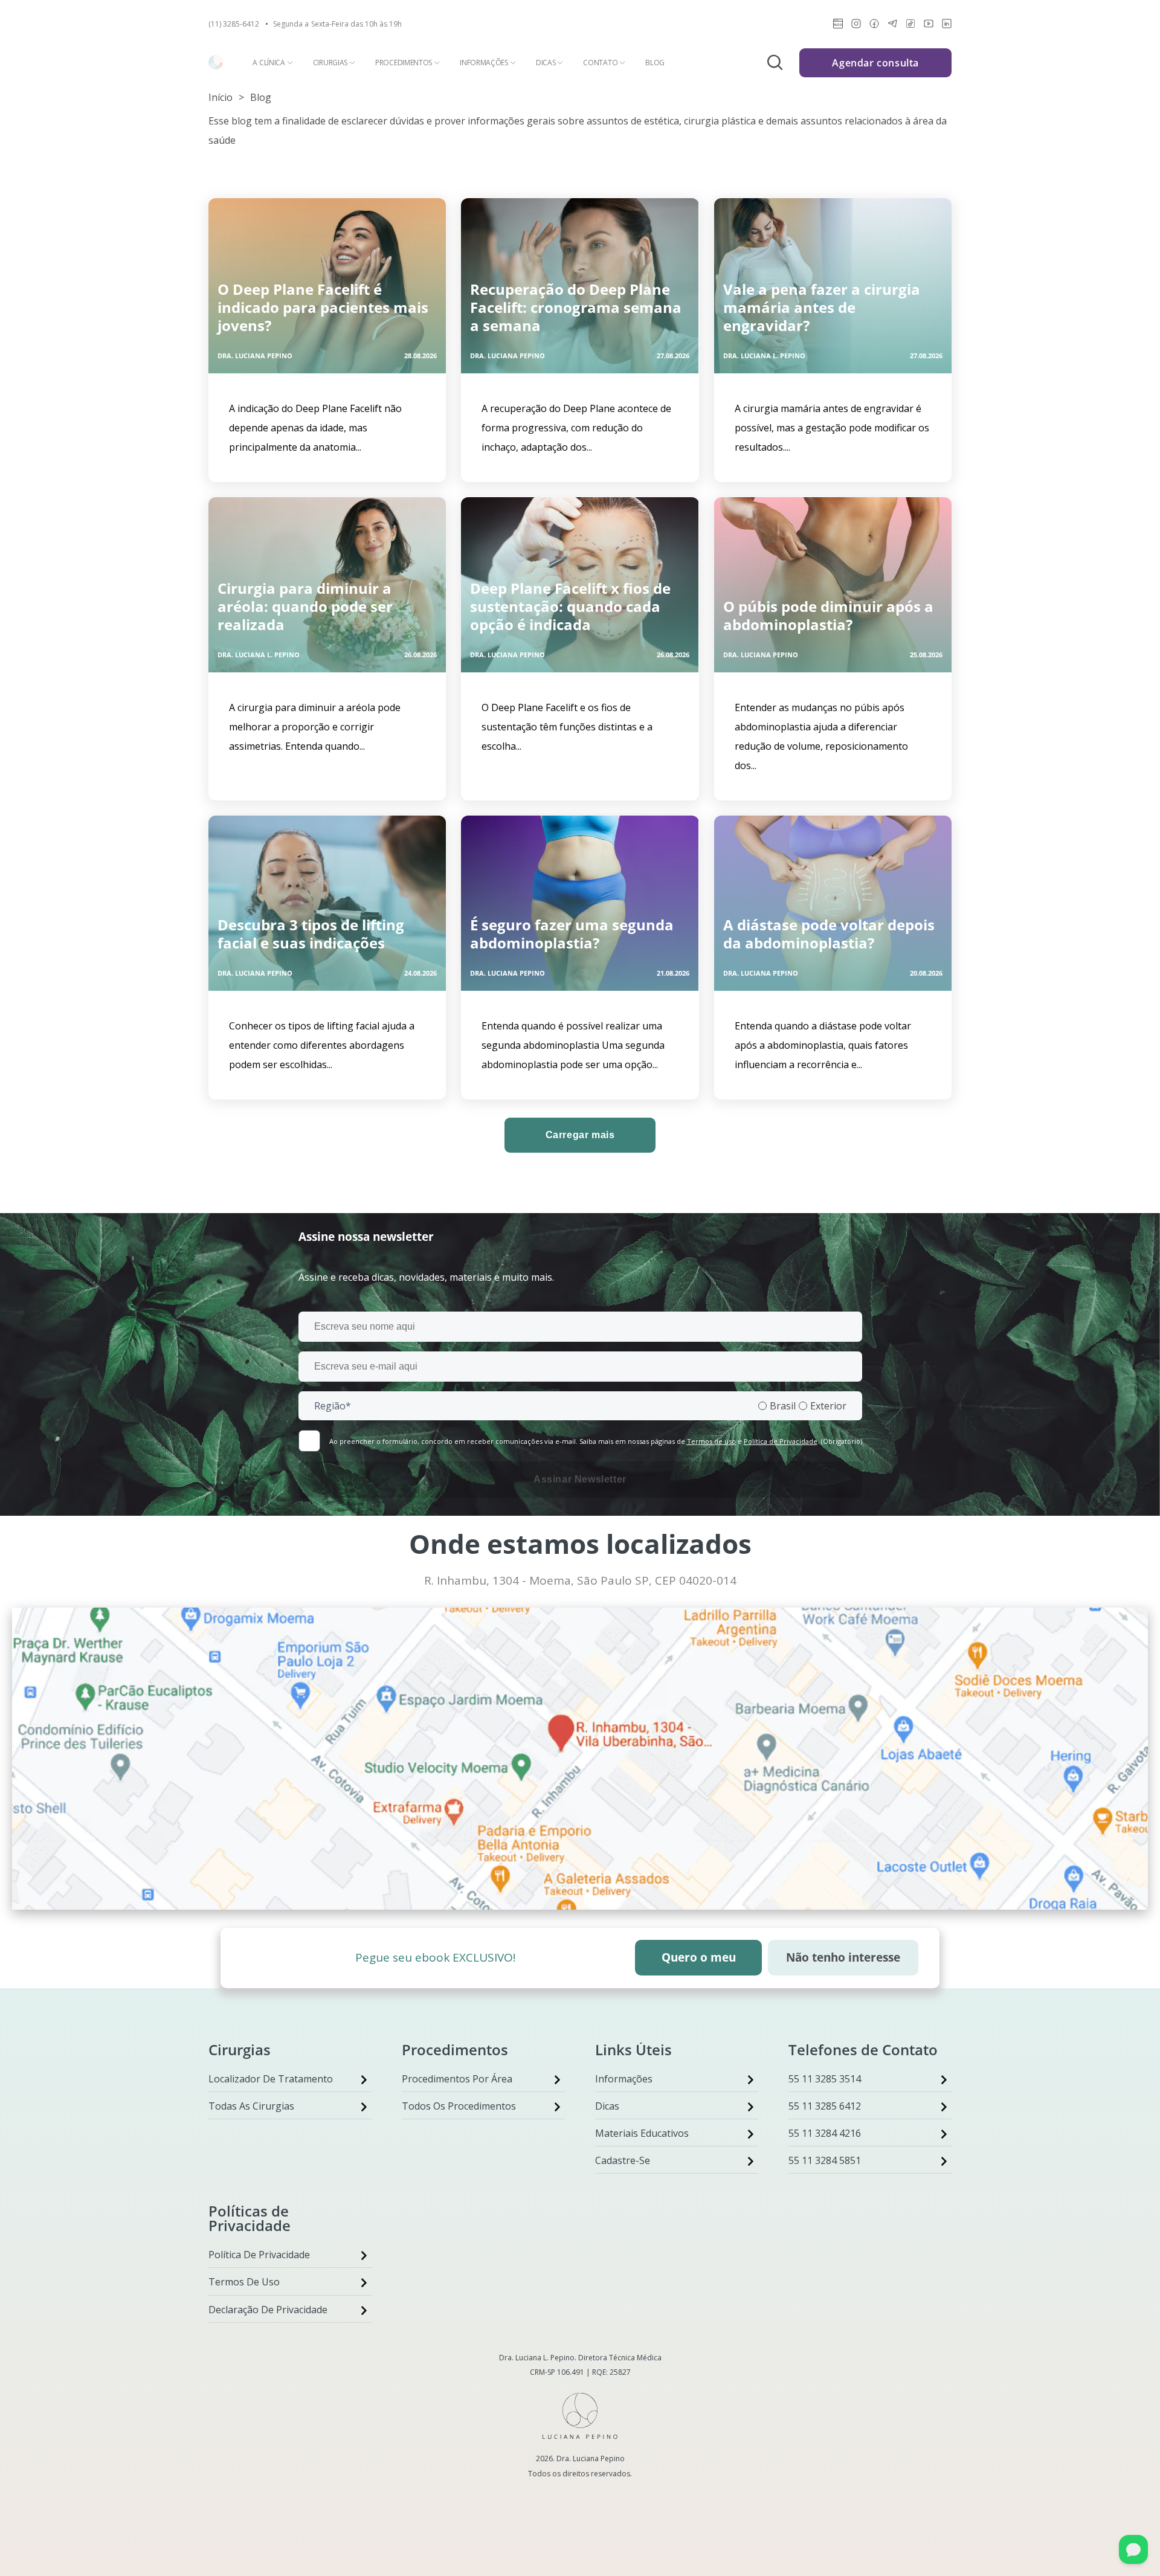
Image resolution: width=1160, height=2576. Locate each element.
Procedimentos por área (457, 2079)
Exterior (828, 1406)
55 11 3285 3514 (825, 2079)
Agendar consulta (875, 63)
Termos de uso (711, 1441)
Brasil (783, 1406)
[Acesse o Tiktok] (910, 26)
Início (221, 97)
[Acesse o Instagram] (856, 26)
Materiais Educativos (642, 2133)
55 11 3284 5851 (825, 2160)
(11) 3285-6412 (234, 24)
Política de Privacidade (781, 1441)
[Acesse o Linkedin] (947, 26)
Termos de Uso (244, 2282)
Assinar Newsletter (580, 1479)
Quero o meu (699, 1957)
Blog (655, 63)
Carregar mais (580, 1135)
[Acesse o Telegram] (892, 26)
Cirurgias (330, 63)
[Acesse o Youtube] (929, 26)
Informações (484, 63)
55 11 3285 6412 (825, 2106)
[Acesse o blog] (838, 26)
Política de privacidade (259, 2255)
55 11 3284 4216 (825, 2133)
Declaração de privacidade (268, 2310)
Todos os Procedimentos (459, 2106)
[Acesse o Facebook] (874, 26)
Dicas (546, 63)
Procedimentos (404, 63)
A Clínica (269, 63)
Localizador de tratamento (271, 2079)
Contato (600, 63)
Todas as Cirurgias (251, 2106)
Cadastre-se (623, 2160)
